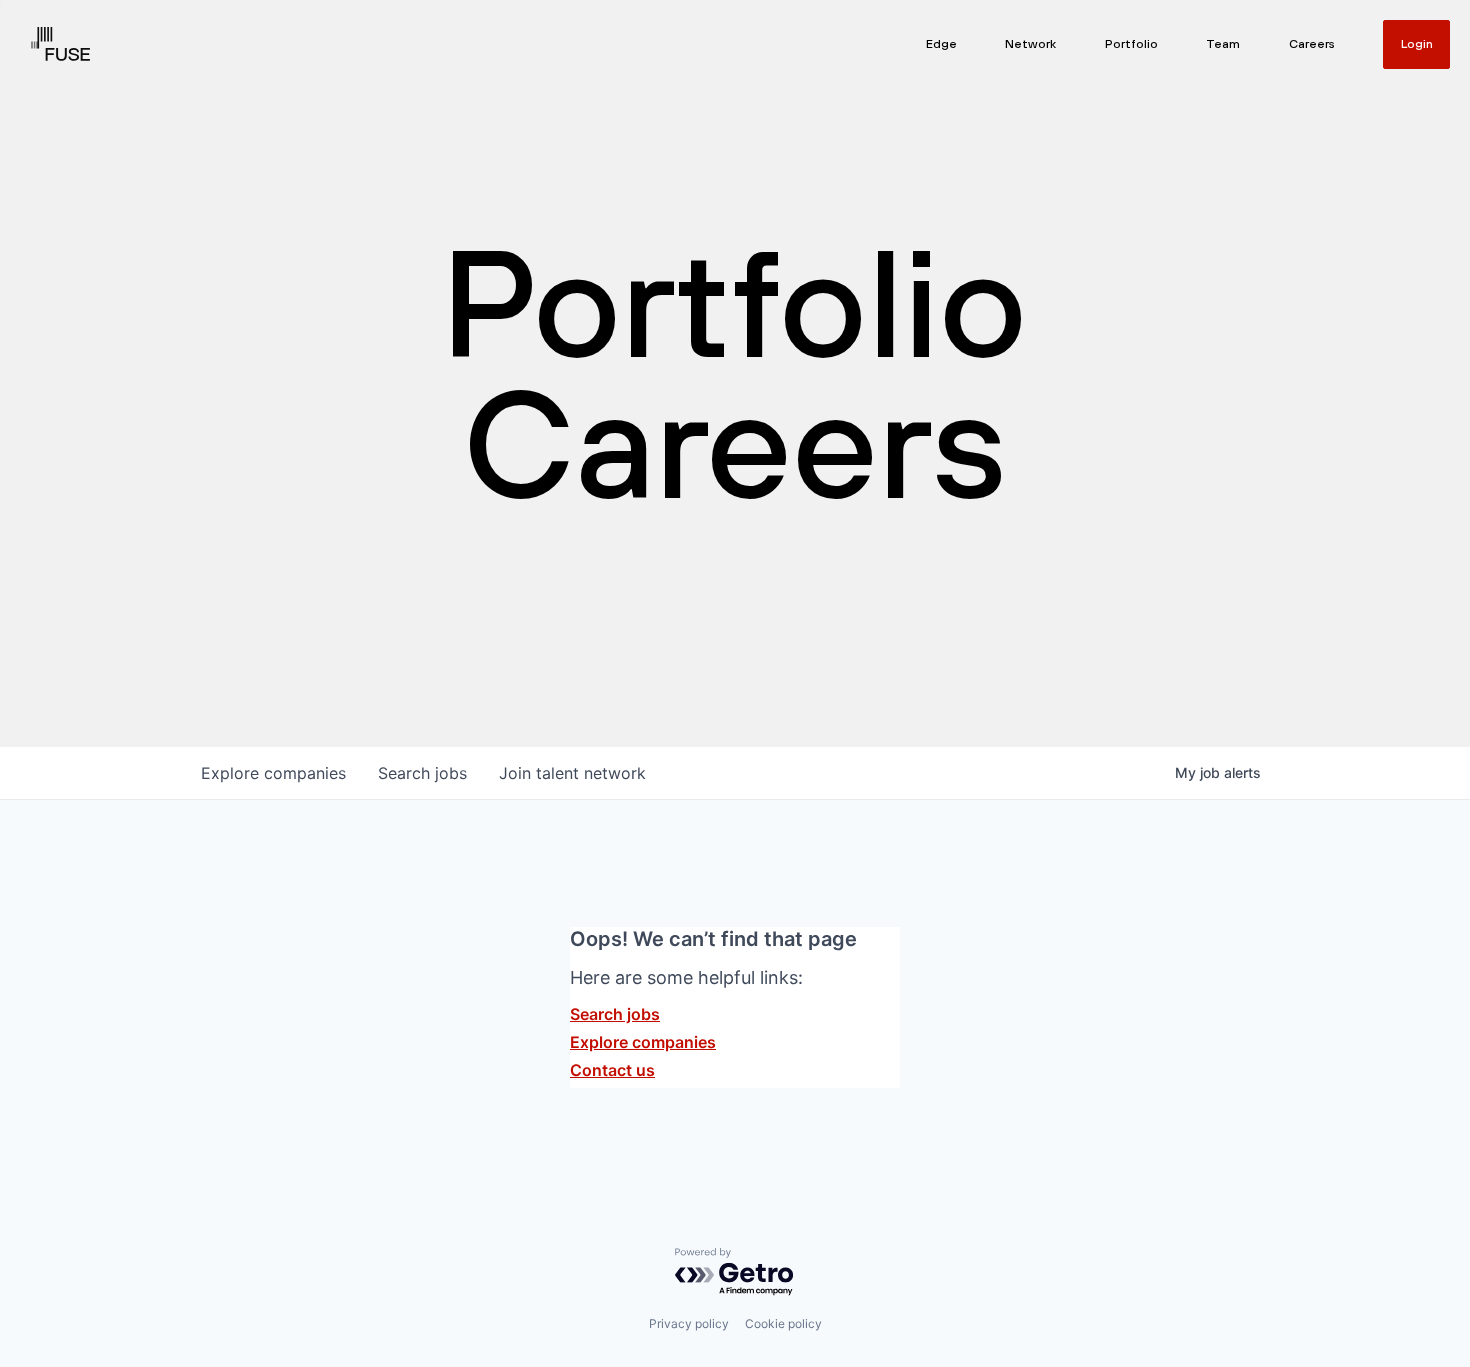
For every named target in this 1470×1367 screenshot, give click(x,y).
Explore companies (643, 1042)
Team (1223, 44)
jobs (422, 773)
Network (1030, 44)
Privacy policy (689, 1323)
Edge (941, 44)
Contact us (612, 1070)
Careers (1312, 44)
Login (1417, 44)
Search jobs (615, 1014)
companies (273, 773)
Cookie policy (783, 1323)
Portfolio (1131, 44)
